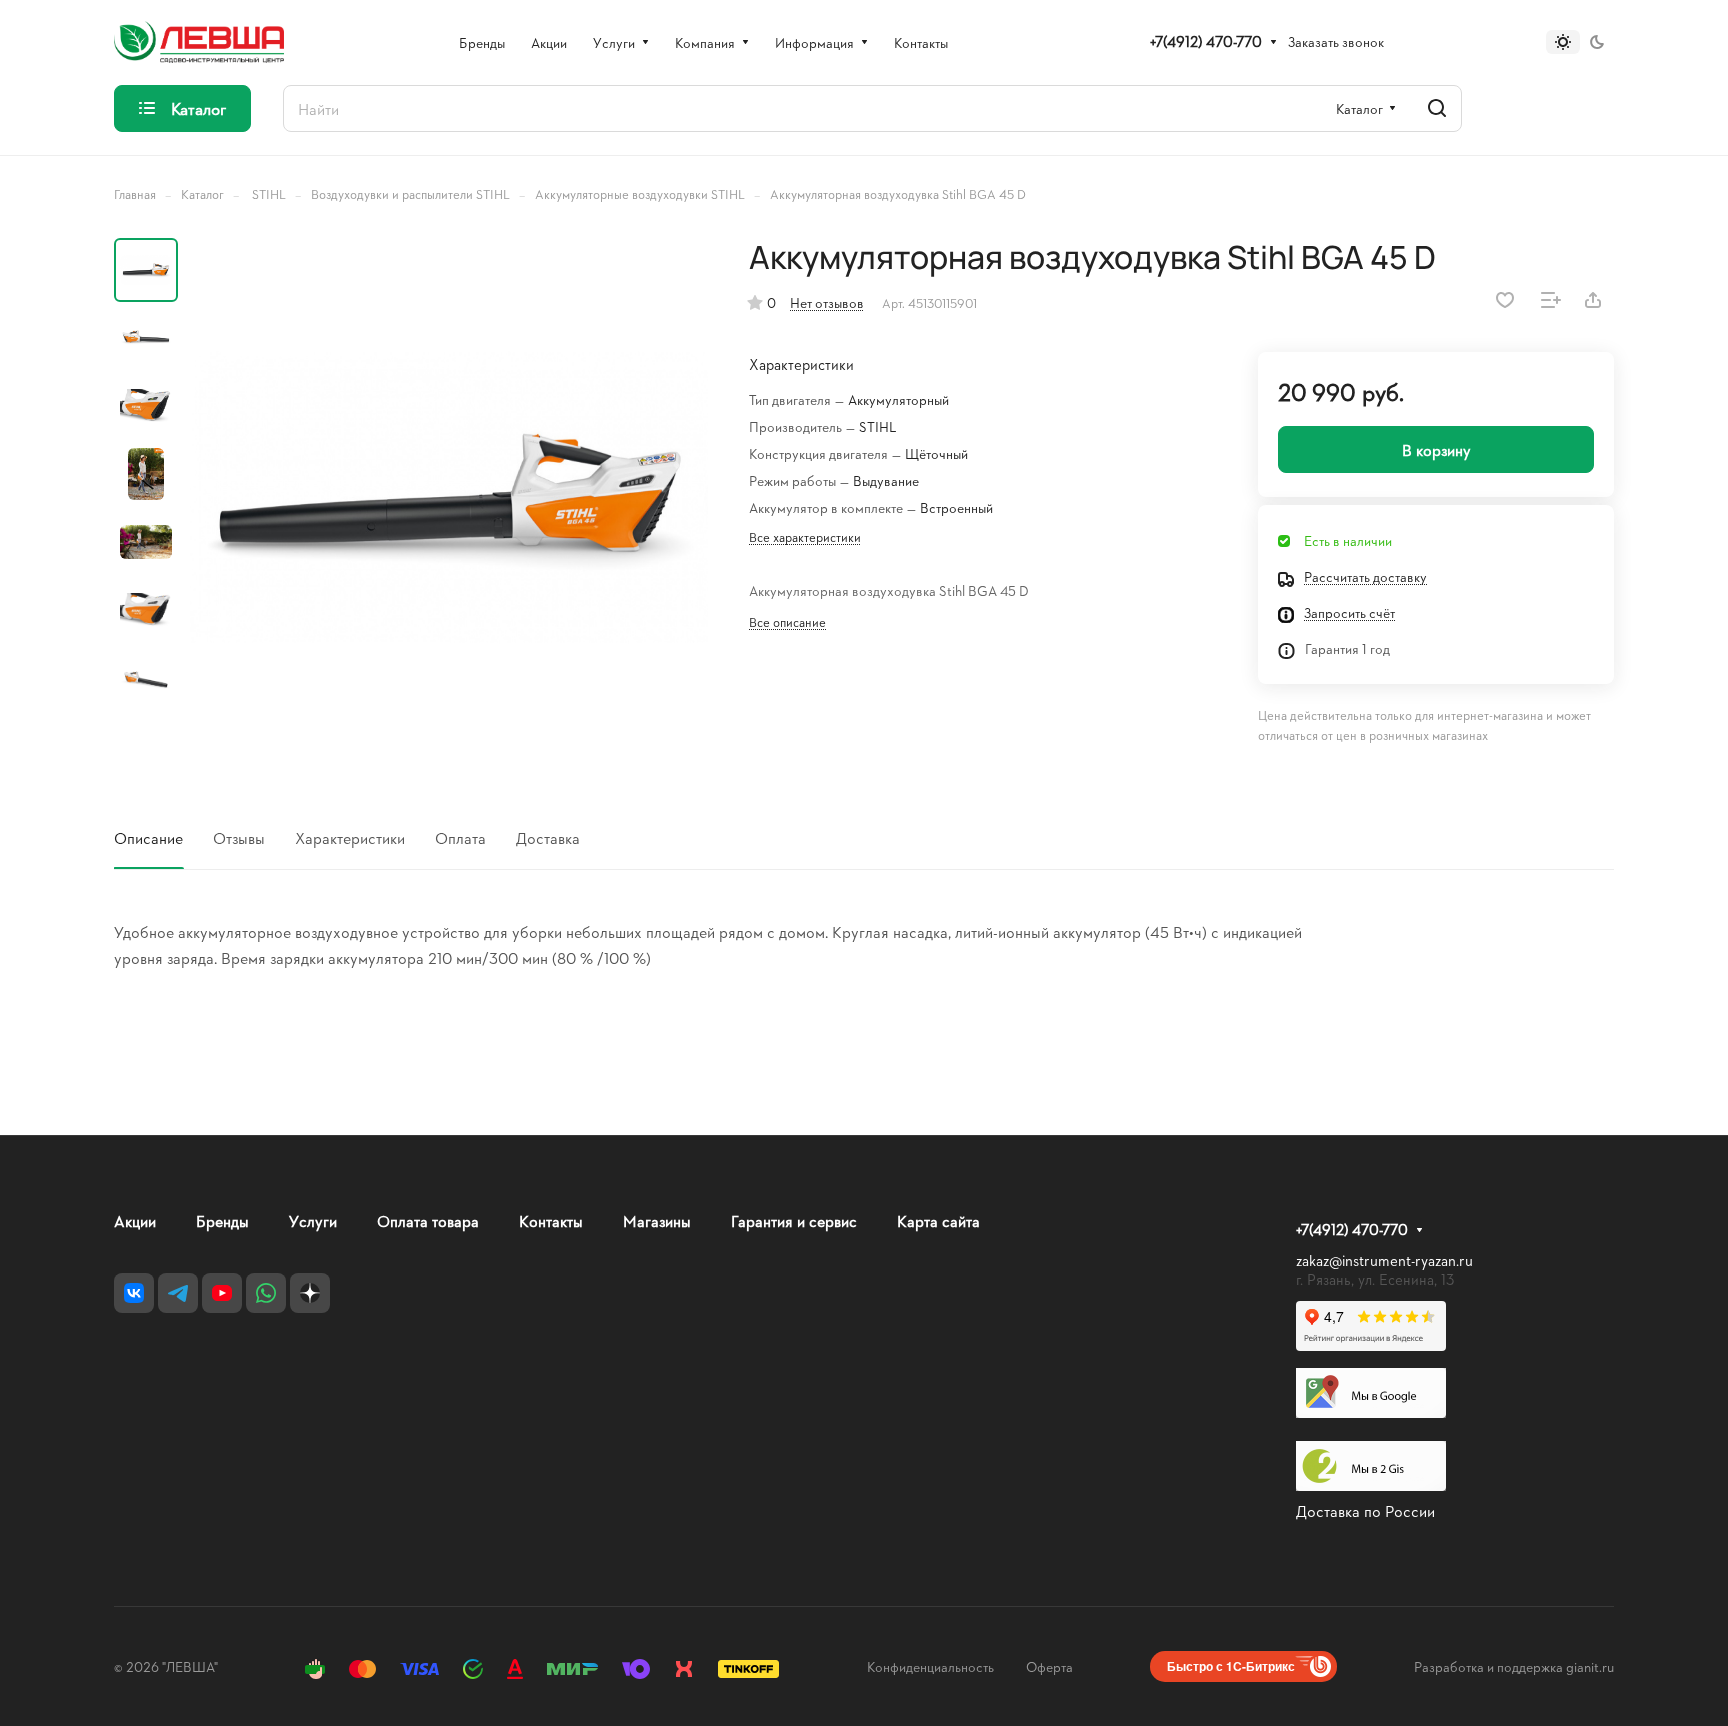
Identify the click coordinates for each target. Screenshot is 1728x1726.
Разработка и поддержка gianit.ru (1514, 1666)
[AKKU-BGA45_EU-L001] (449, 497)
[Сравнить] (1551, 300)
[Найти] (1437, 108)
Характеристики (350, 837)
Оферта (1049, 1666)
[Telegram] (178, 1293)
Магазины (657, 1220)
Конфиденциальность (930, 1666)
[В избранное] (1505, 300)
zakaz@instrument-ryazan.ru (1384, 1260)
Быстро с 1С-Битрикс (1231, 1666)
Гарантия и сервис (794, 1220)
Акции (135, 1220)
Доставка (548, 837)
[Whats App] (266, 1293)
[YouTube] (222, 1293)
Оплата (460, 837)
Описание (148, 837)
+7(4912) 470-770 (1206, 42)
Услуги (313, 1220)
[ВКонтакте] (134, 1293)
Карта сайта (938, 1220)
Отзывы (239, 837)
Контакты (551, 1220)
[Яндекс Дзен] (310, 1293)
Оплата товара (428, 1220)
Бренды (222, 1220)
